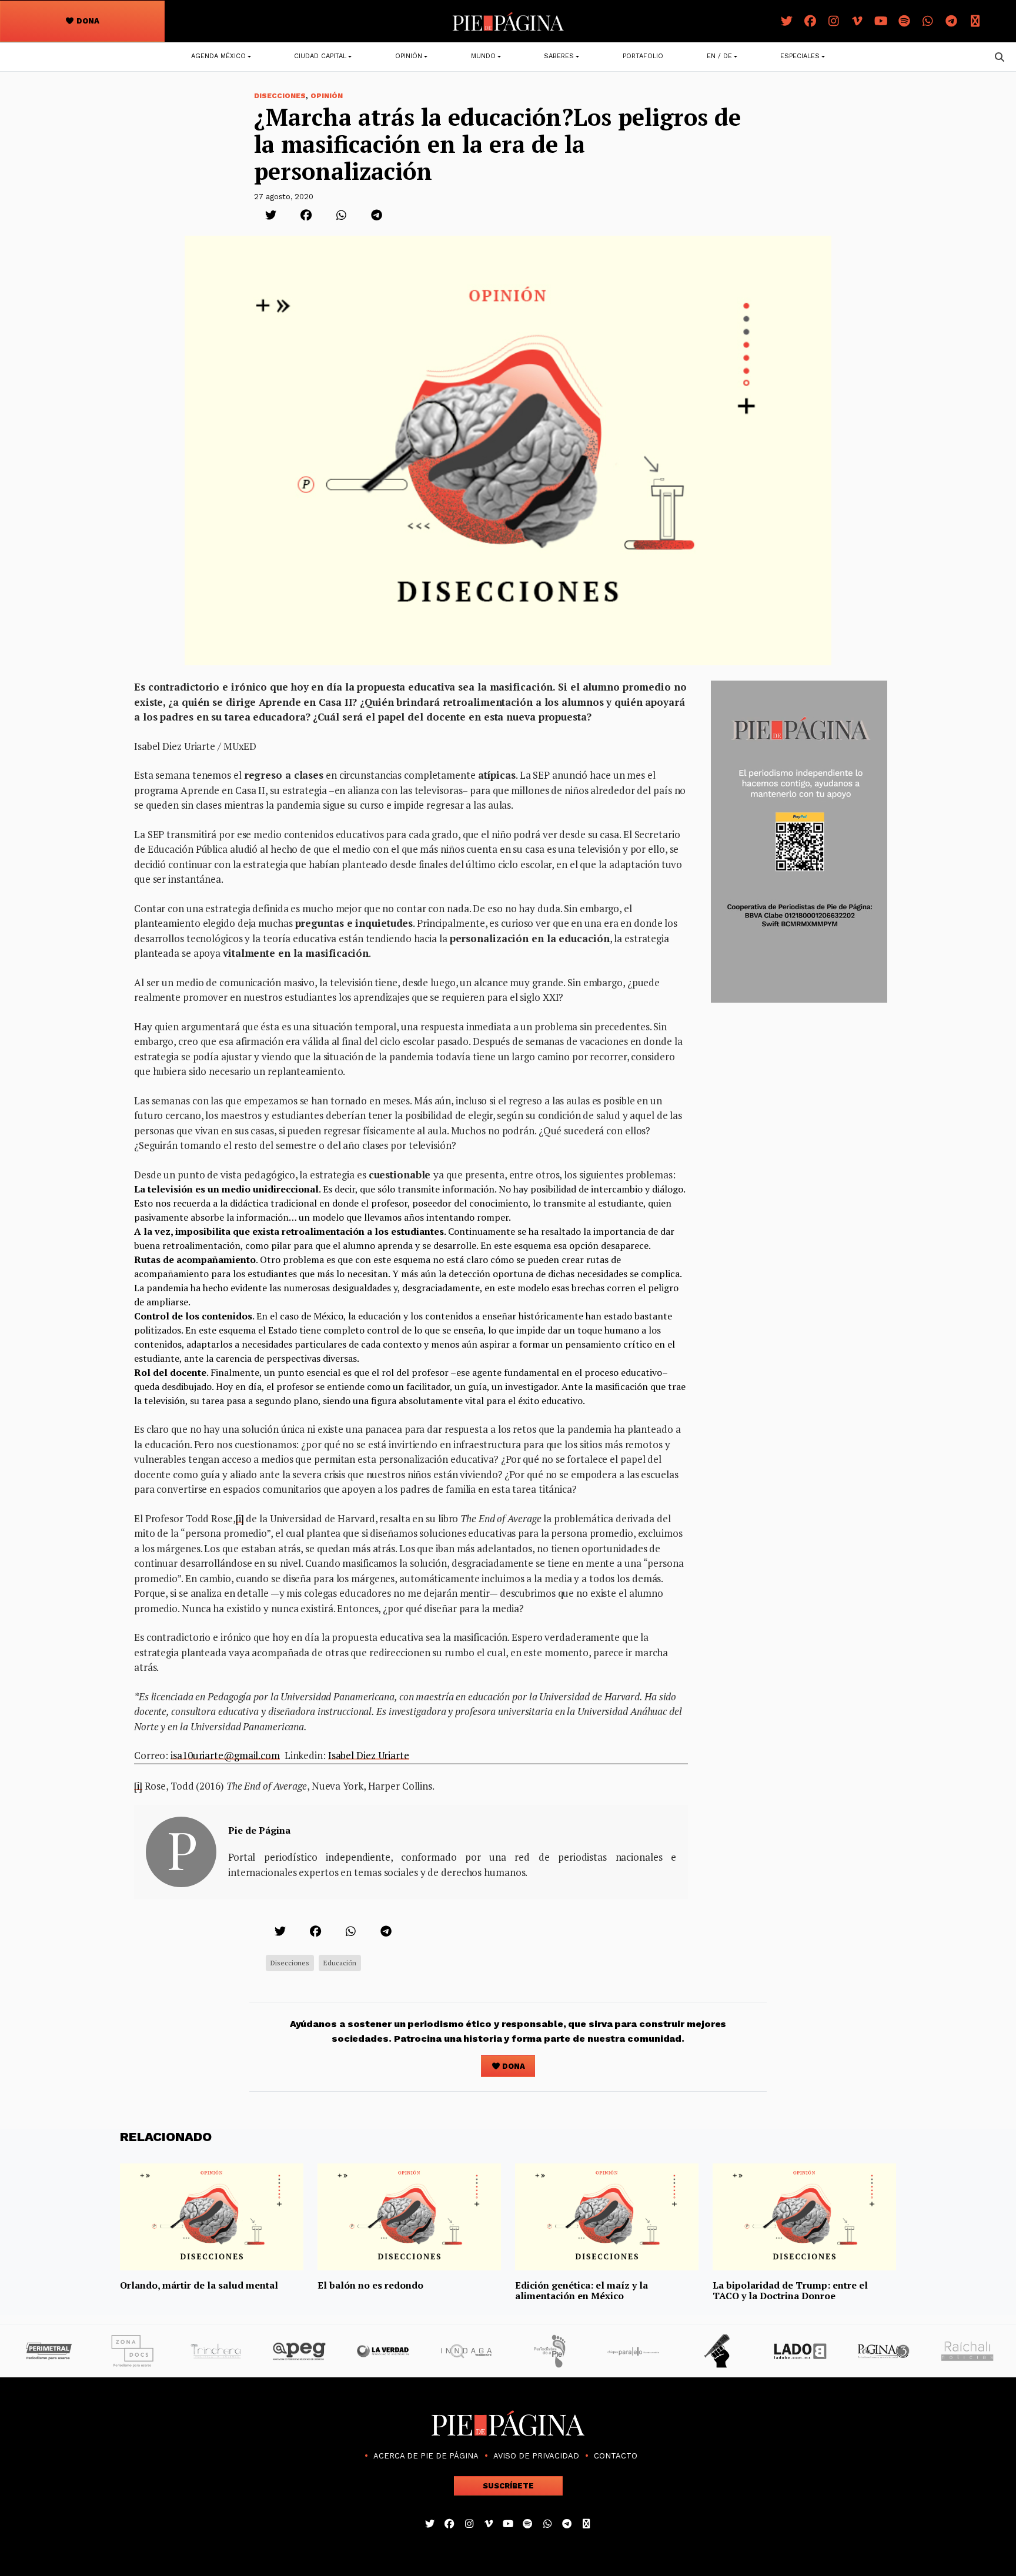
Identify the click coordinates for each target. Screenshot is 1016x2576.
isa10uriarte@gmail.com (225, 1755)
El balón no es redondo (370, 2285)
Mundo (483, 56)
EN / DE (719, 56)
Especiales (800, 56)
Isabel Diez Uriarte (369, 1755)
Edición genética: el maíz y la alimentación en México (581, 2290)
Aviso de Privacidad (536, 2456)
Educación (340, 1963)
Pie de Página (259, 1830)
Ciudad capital (320, 56)
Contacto (616, 2456)
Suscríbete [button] (508, 2486)
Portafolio (643, 56)
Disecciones (280, 96)
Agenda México (218, 56)
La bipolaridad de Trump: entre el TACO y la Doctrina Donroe (790, 2290)
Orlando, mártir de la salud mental (199, 2285)
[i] (240, 1518)
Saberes (559, 56)
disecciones (290, 1963)
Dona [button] (87, 21)
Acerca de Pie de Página (426, 2456)
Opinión (409, 56)
